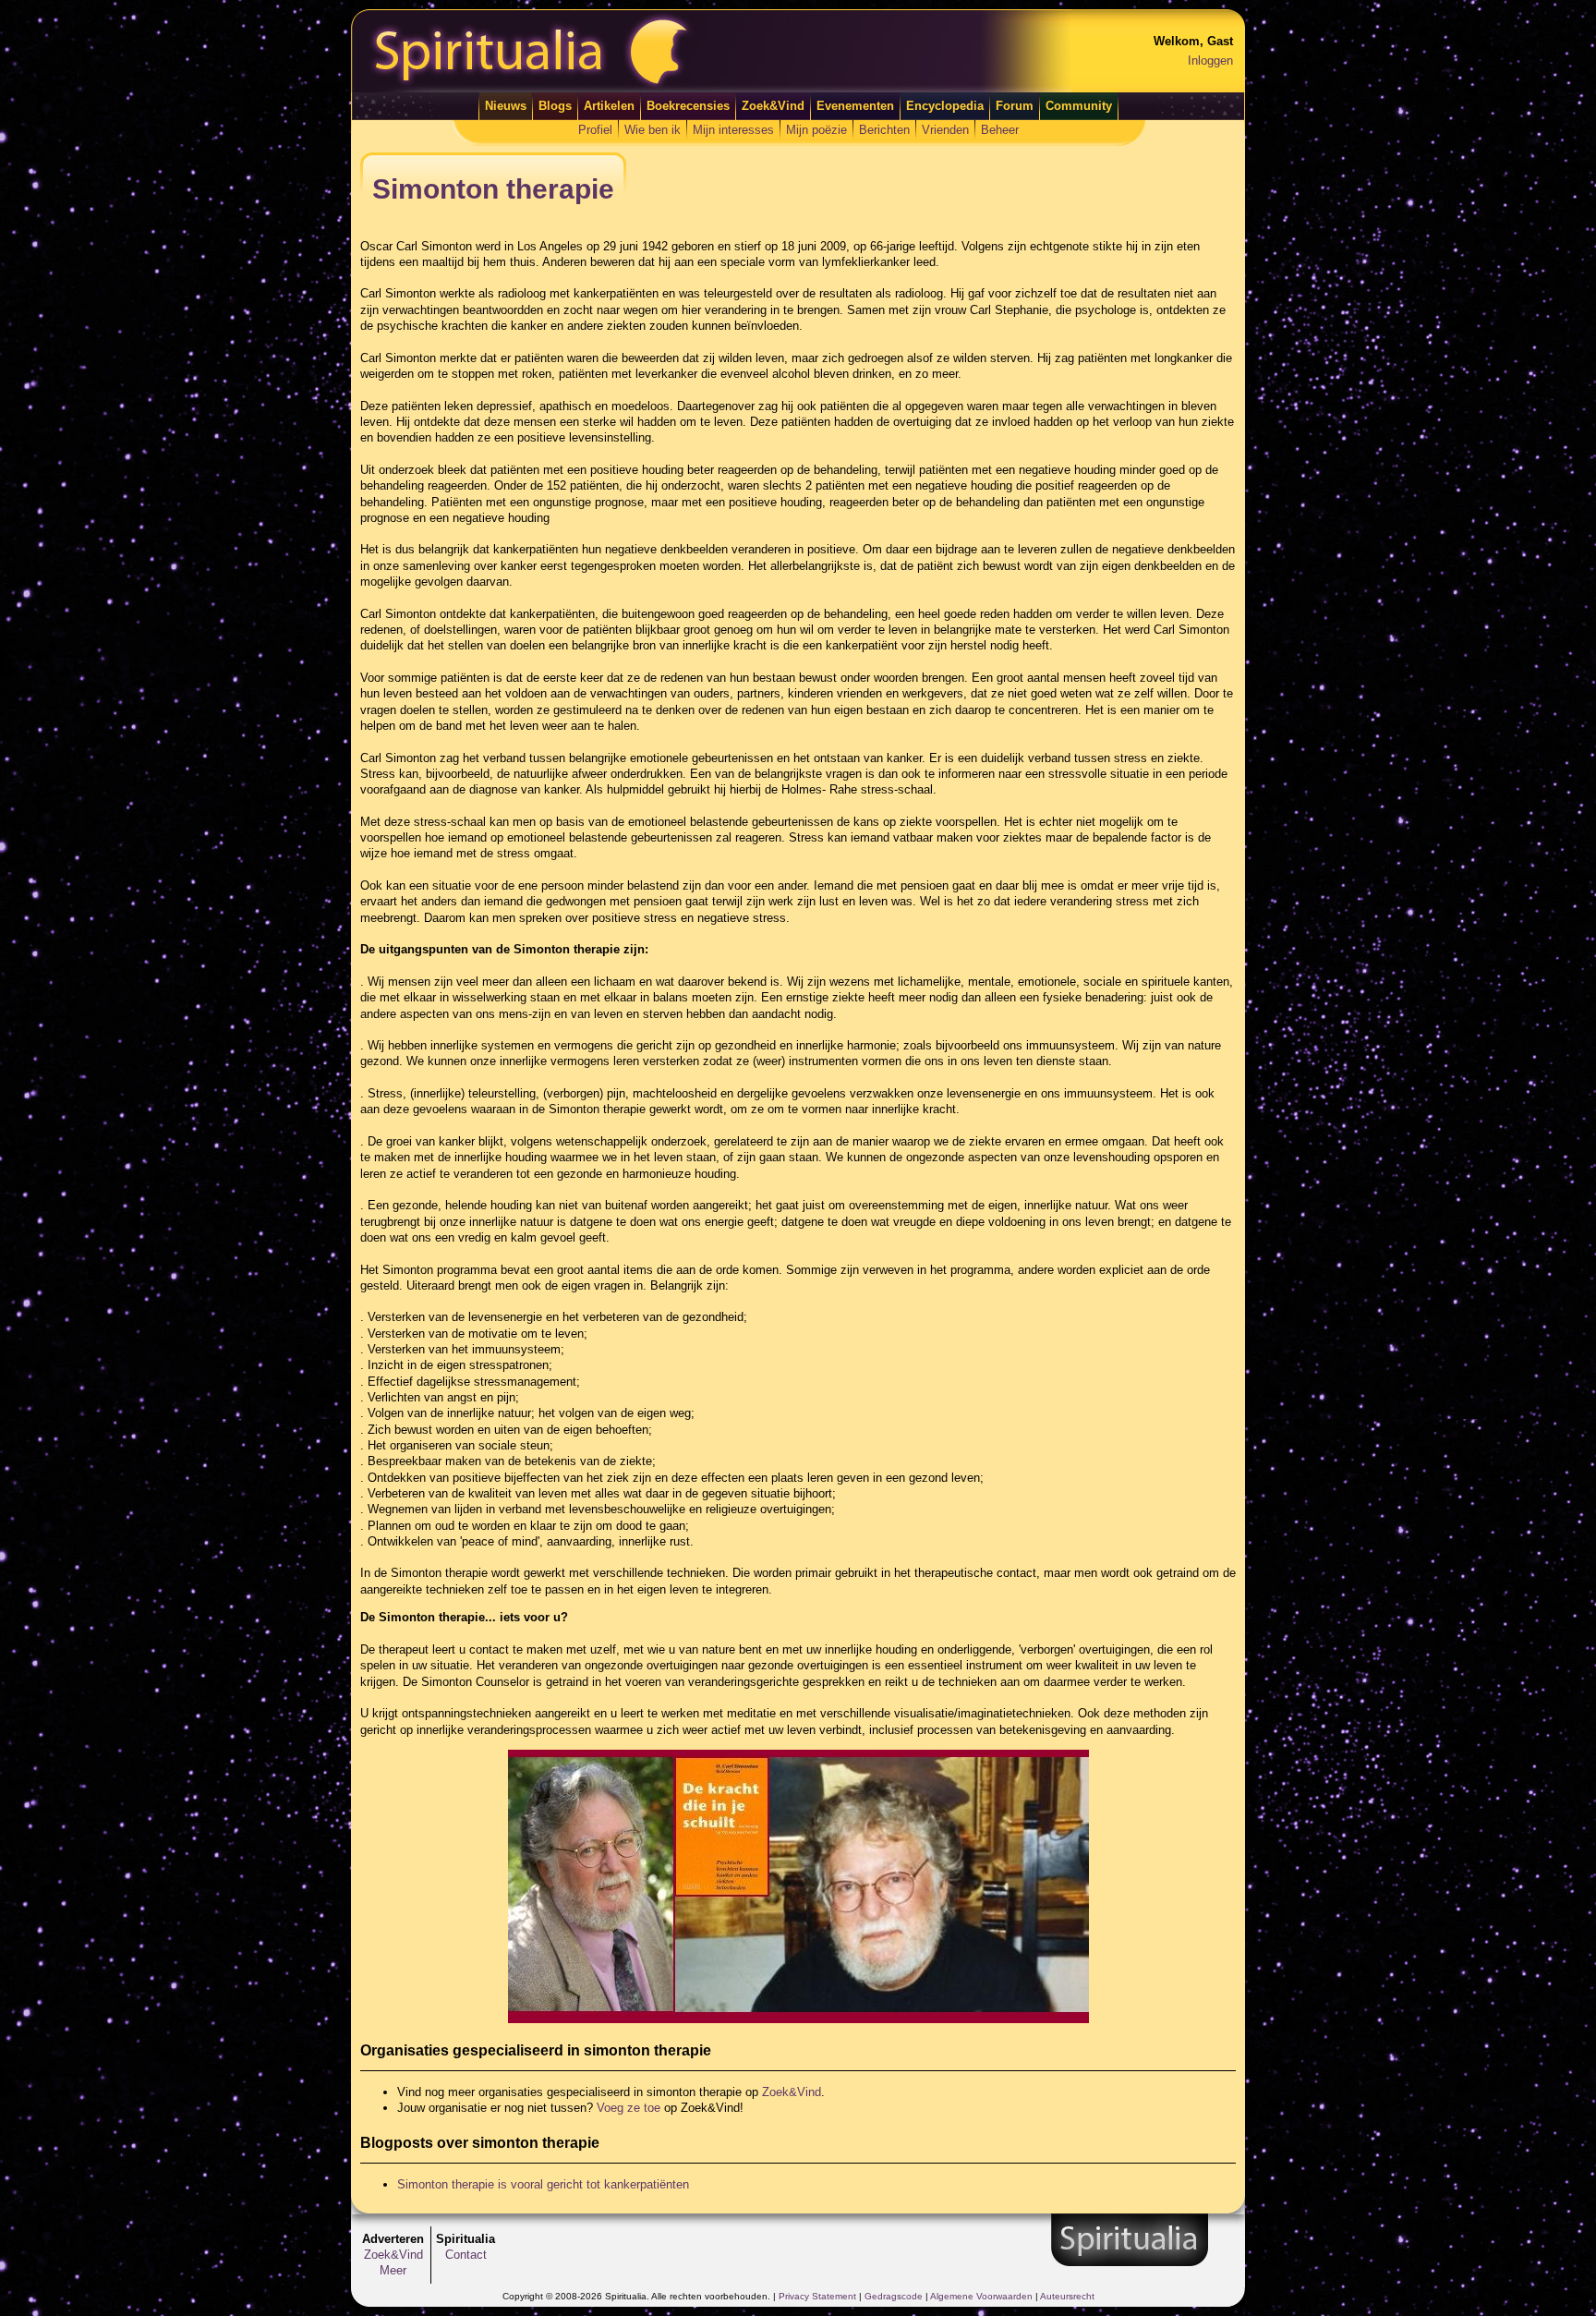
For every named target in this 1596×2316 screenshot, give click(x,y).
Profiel (595, 130)
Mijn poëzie (816, 130)
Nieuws (506, 106)
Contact (466, 2255)
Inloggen (1210, 61)
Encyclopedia (945, 106)
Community (1079, 106)
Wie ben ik (653, 130)
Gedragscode (894, 2296)
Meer (393, 2270)
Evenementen (855, 106)
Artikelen (609, 106)
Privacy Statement (817, 2296)
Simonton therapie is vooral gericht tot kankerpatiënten (543, 2184)
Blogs (555, 106)
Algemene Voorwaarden (981, 2296)
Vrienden (945, 130)
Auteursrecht (1067, 2296)
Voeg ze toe (629, 2108)
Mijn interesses (733, 130)
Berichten (884, 130)
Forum (1015, 106)
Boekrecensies (688, 106)
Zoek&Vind (773, 106)
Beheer (1000, 130)
